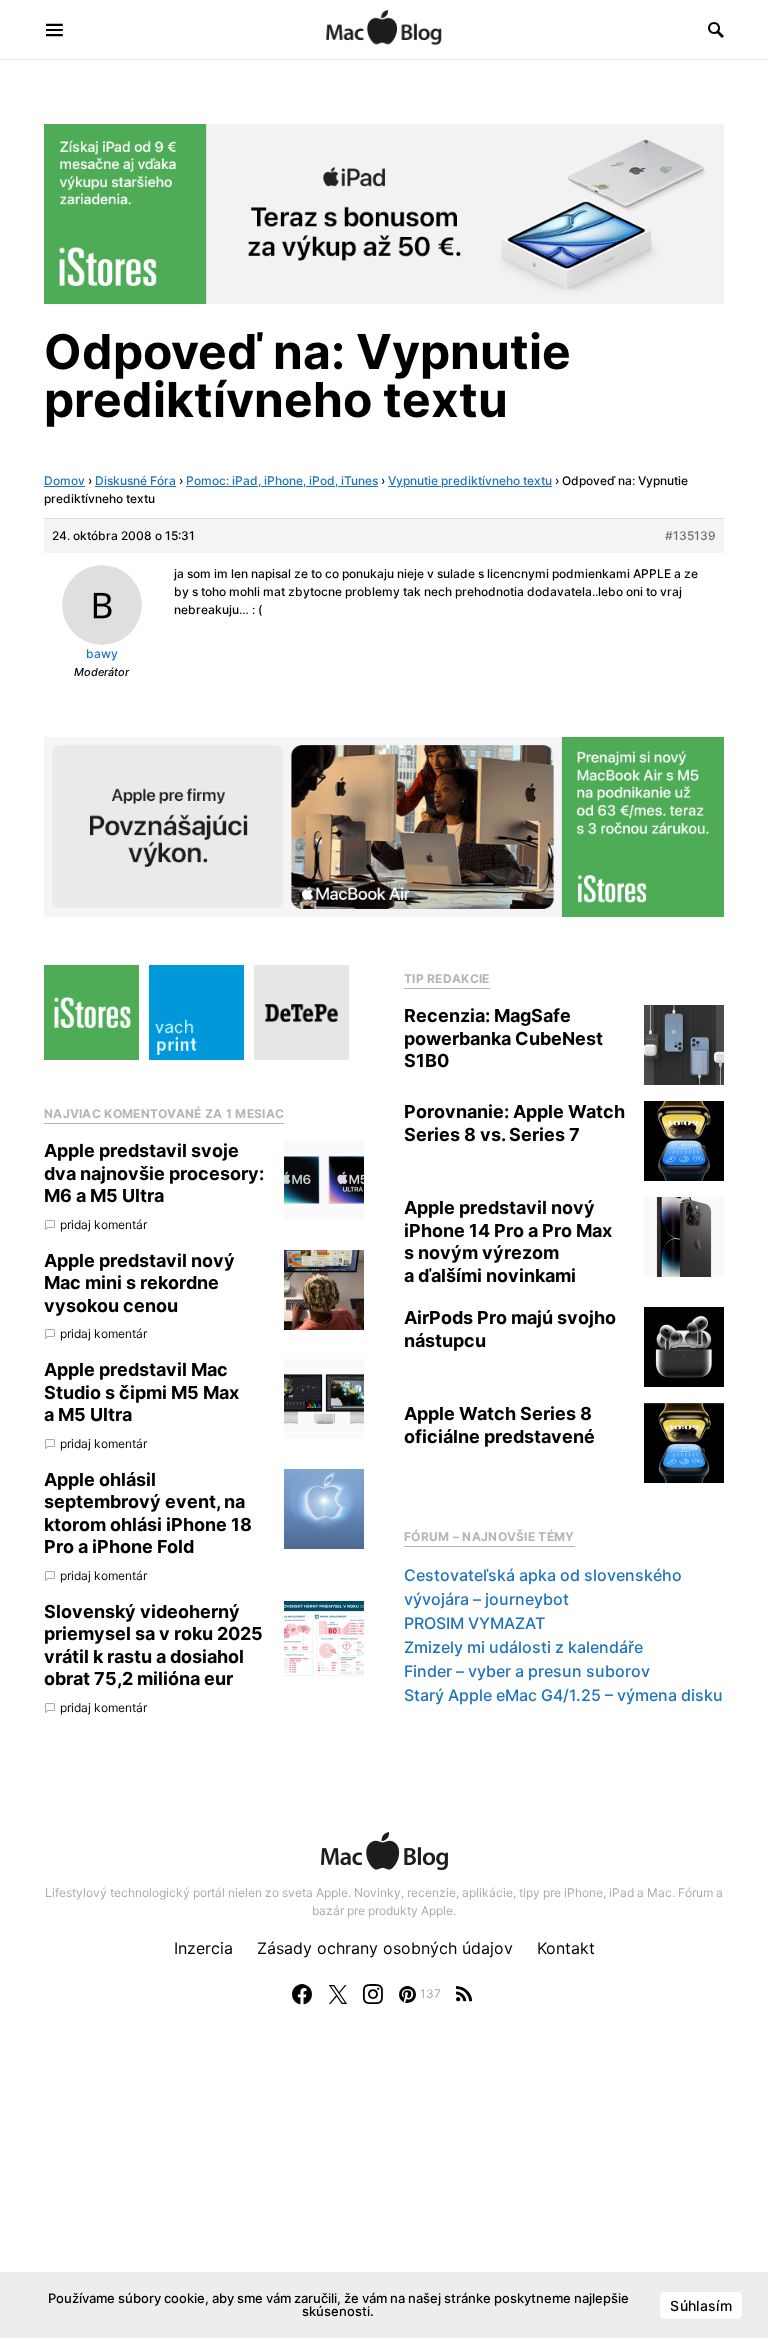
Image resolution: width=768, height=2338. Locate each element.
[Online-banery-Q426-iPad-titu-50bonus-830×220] (384, 212)
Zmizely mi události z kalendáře (523, 1647)
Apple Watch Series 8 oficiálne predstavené (499, 1425)
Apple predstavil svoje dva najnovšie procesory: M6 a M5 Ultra (154, 1173)
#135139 (690, 535)
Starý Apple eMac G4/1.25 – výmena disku (563, 1695)
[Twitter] (338, 1994)
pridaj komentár (103, 1224)
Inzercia (203, 1948)
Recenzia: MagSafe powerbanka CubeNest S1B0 (503, 1038)
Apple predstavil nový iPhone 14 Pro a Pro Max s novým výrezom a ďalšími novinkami (508, 1241)
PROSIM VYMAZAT (474, 1623)
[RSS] (464, 1994)
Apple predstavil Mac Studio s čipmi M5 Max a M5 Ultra (141, 1392)
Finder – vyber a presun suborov (527, 1671)
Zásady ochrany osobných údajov (385, 1948)
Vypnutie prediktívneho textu (470, 480)
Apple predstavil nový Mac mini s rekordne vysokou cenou (139, 1283)
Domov (64, 480)
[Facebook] (302, 1994)
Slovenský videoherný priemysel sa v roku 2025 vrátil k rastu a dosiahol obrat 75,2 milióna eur (153, 1645)
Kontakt (566, 1948)
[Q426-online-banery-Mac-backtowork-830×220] (384, 826)
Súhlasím (701, 2305)
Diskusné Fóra (135, 480)
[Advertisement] (384, 2192)
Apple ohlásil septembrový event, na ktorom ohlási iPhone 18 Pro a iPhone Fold (148, 1513)
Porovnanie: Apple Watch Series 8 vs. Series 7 (514, 1123)
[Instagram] (373, 1994)
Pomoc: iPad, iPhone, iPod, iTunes (282, 480)
